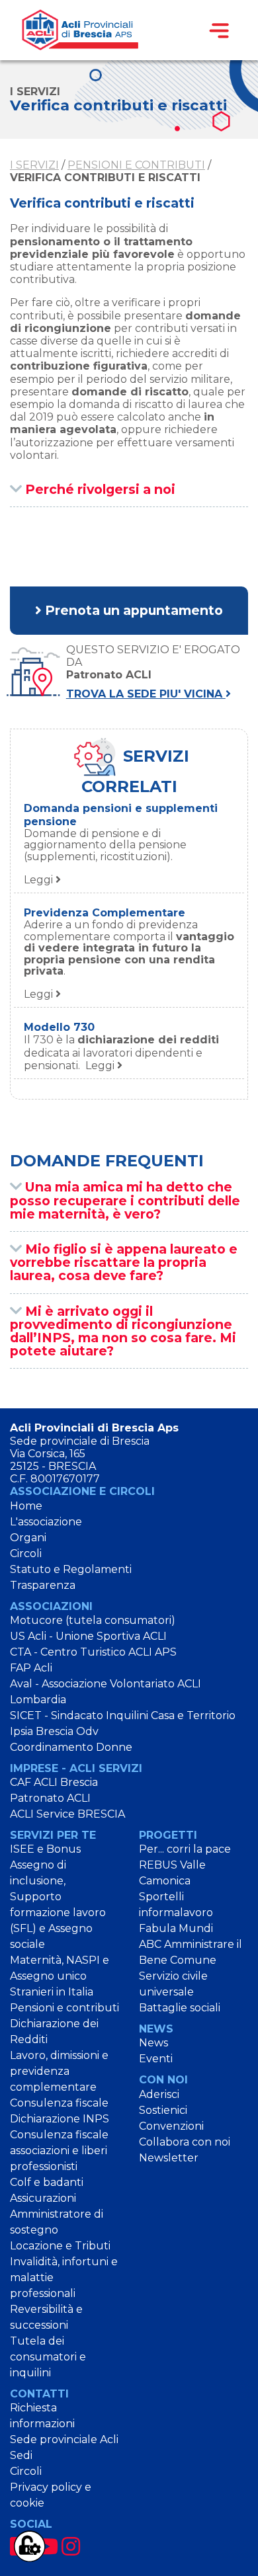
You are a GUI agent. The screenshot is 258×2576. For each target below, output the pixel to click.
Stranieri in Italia (52, 1992)
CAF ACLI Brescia (54, 1782)
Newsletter (169, 2158)
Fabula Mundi (176, 1928)
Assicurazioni (43, 2198)
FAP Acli (31, 1668)
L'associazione (46, 1522)
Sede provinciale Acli (64, 2439)
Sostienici (163, 2110)
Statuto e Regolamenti (71, 1569)
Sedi (21, 2455)
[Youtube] (46, 2547)
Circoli (26, 1553)
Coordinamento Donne (71, 1747)
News (153, 2043)
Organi (28, 1538)
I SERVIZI (34, 165)
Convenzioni (171, 2126)
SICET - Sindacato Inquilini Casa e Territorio (123, 1715)
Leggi (105, 857)
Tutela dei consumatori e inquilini (48, 2357)
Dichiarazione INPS (60, 2119)
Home (26, 1506)
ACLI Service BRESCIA (67, 1814)
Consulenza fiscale (59, 2103)
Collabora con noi (185, 2142)
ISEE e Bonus (45, 1849)
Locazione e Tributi (60, 2246)
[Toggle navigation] (219, 30)
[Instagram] (71, 2547)
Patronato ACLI (50, 1798)
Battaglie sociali (180, 2008)
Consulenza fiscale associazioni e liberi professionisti (59, 2151)
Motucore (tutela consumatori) (93, 1620)
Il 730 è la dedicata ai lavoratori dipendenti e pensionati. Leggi (121, 1052)
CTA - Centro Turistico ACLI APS (93, 1652)
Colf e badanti (47, 2182)
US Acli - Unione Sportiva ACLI (88, 1636)
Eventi (156, 2059)
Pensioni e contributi (136, 165)
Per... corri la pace (185, 1849)
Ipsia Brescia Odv (54, 1731)
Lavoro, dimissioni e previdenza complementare (59, 2071)
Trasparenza (43, 1585)
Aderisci (159, 2094)
